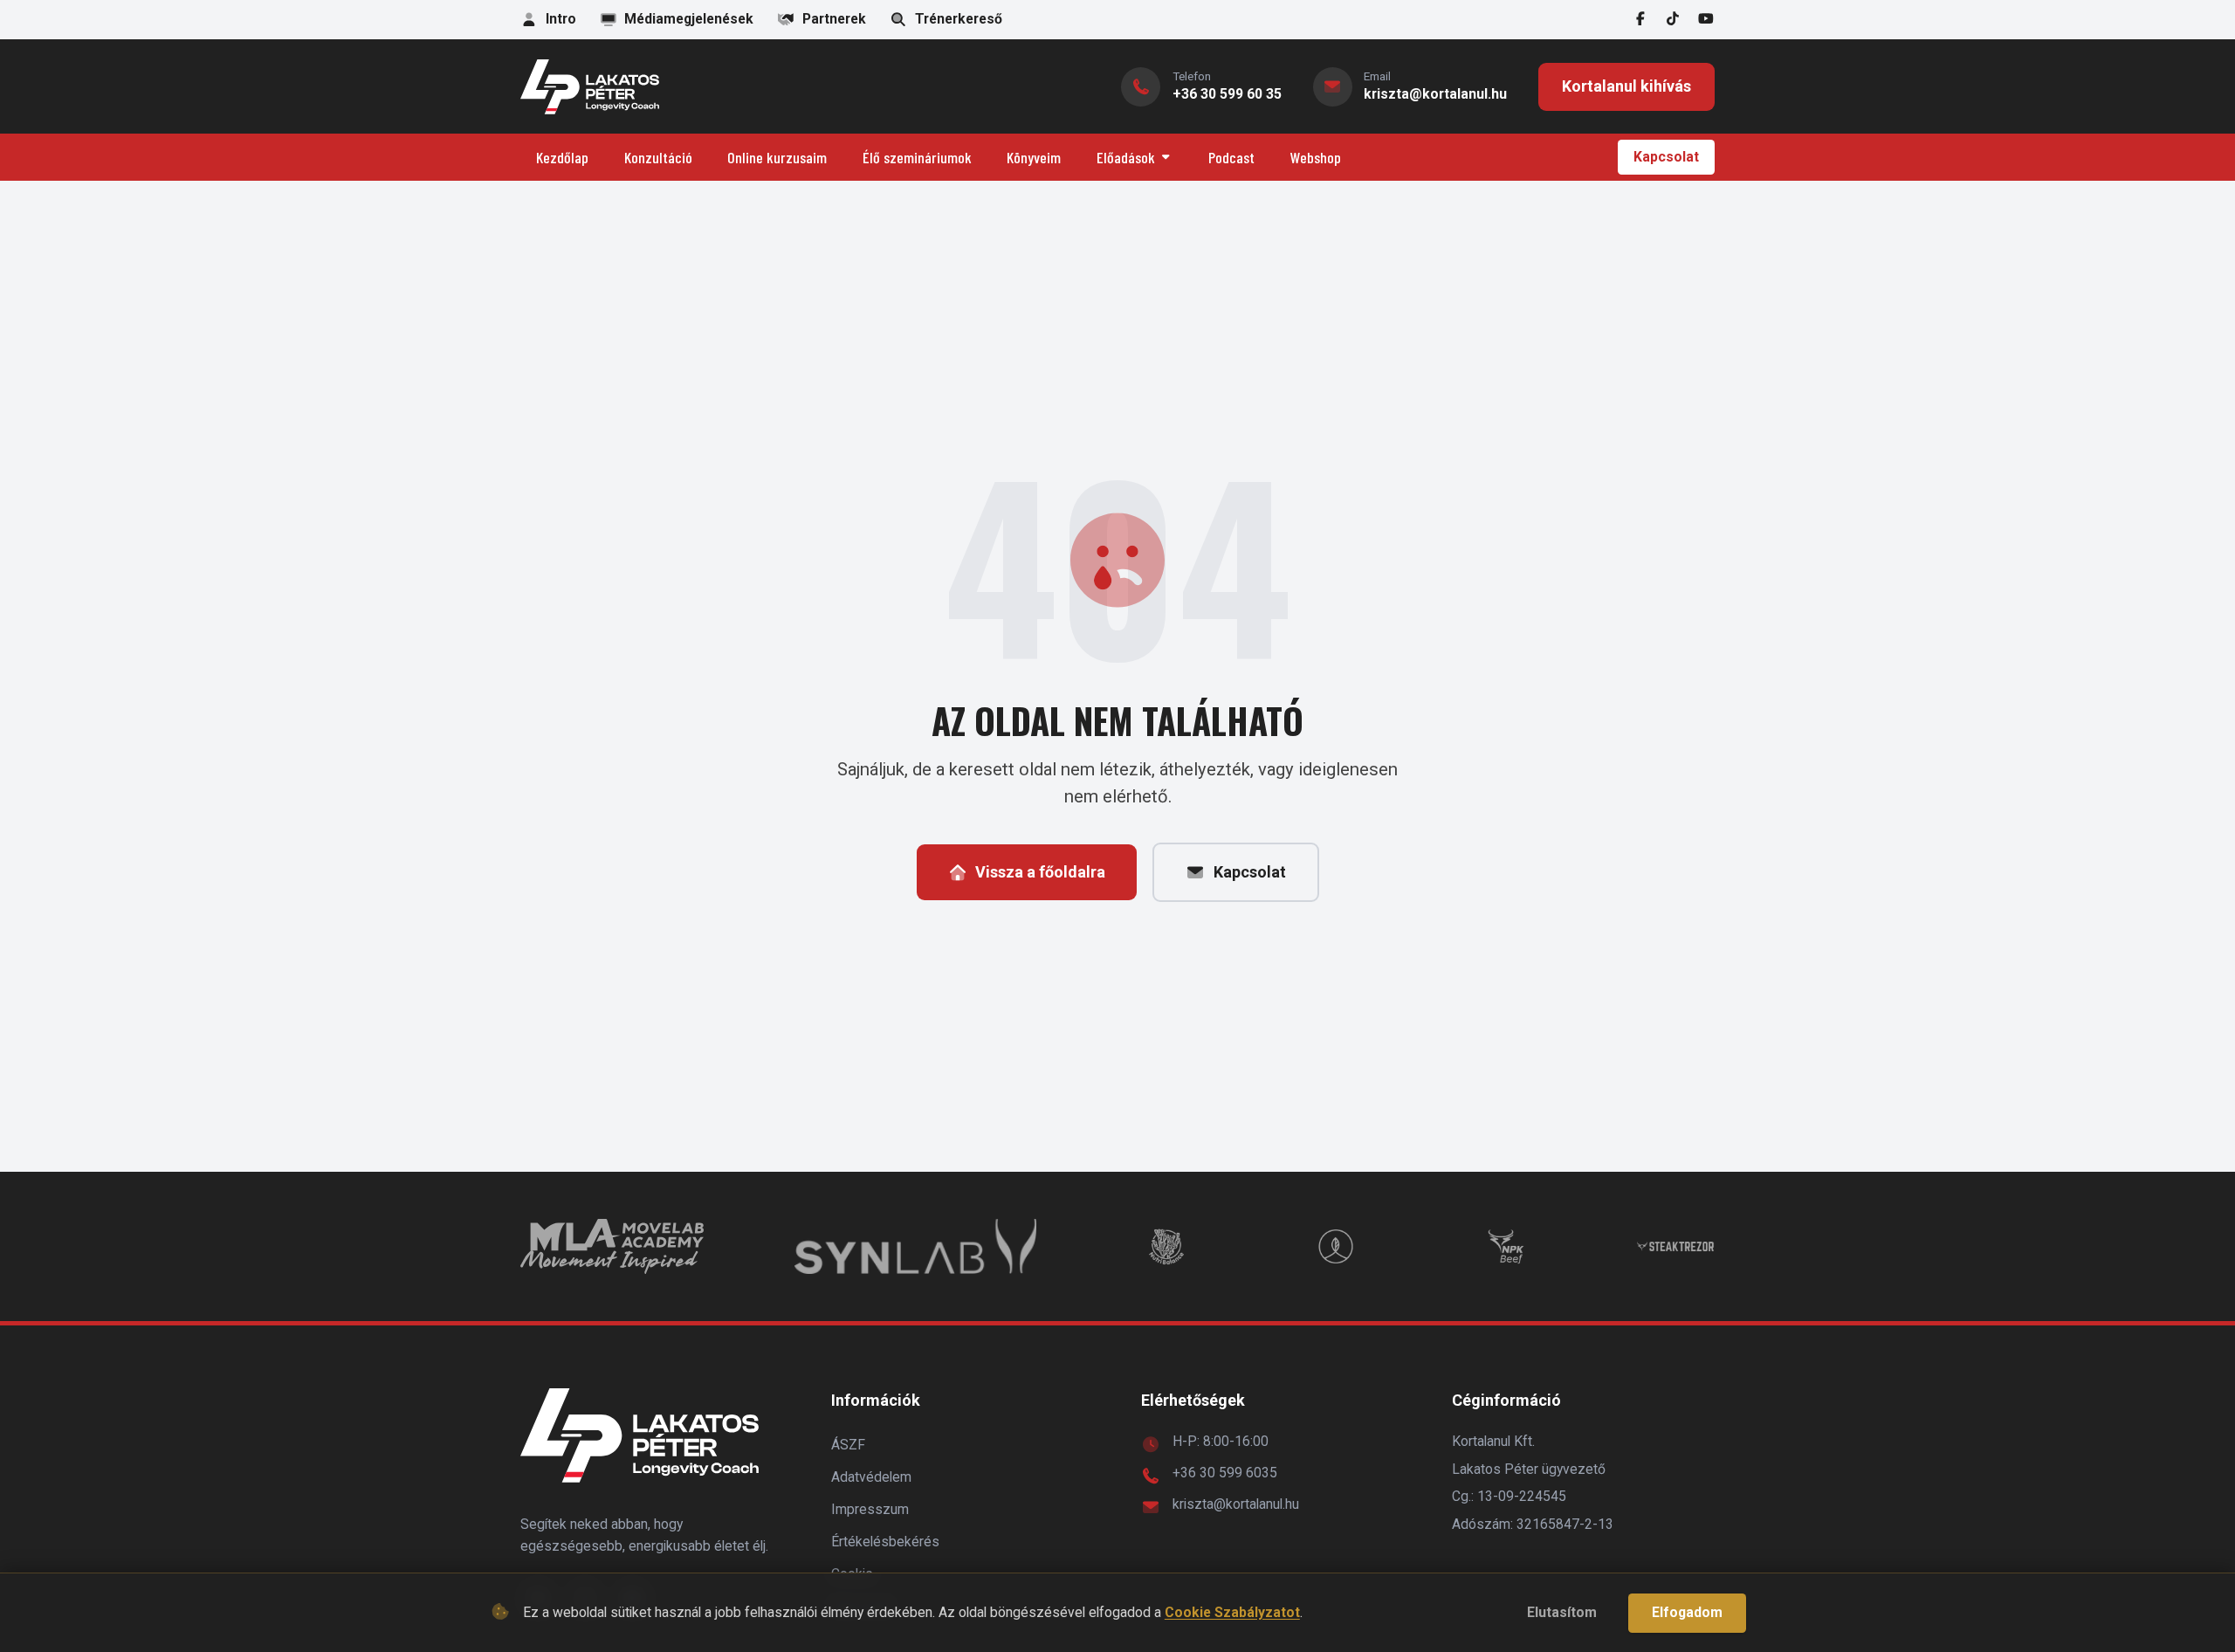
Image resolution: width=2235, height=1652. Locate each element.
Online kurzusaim (777, 157)
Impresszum (870, 1509)
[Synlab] (915, 1246)
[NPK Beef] (1506, 1246)
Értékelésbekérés (885, 1542)
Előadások (1126, 157)
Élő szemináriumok (917, 157)
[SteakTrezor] (1675, 1246)
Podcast (1231, 157)
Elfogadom (1687, 1612)
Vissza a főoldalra (1040, 872)
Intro (561, 19)
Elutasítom (1562, 1612)
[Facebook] (1640, 20)
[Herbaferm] (1336, 1246)
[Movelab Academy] (612, 1246)
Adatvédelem (871, 1477)
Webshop (1316, 157)
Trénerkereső (959, 19)
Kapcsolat (1666, 157)
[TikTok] (1674, 20)
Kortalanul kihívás (1626, 86)
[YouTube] (1706, 20)
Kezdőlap (562, 157)
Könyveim (1034, 157)
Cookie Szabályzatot (1232, 1612)
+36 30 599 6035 (1225, 1473)
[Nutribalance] (1166, 1246)
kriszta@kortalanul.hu (1236, 1504)
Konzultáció (658, 157)
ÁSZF (848, 1445)
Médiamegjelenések (689, 19)
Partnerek (834, 19)
